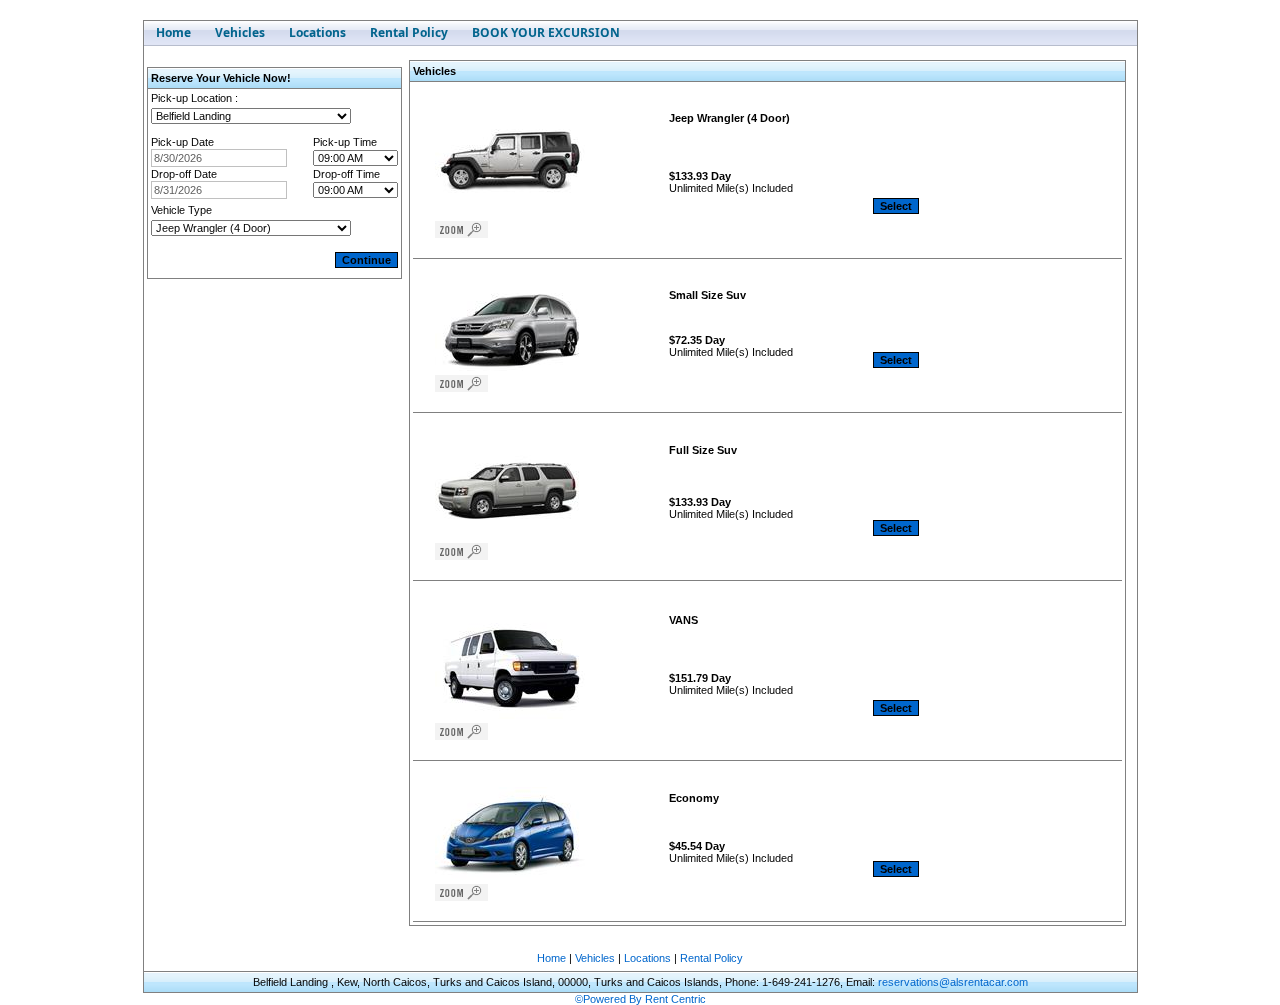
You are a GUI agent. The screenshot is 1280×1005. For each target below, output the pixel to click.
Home (551, 958)
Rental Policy (711, 958)
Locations (647, 958)
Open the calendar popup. (300, 158)
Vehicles (595, 958)
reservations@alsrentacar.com (953, 982)
